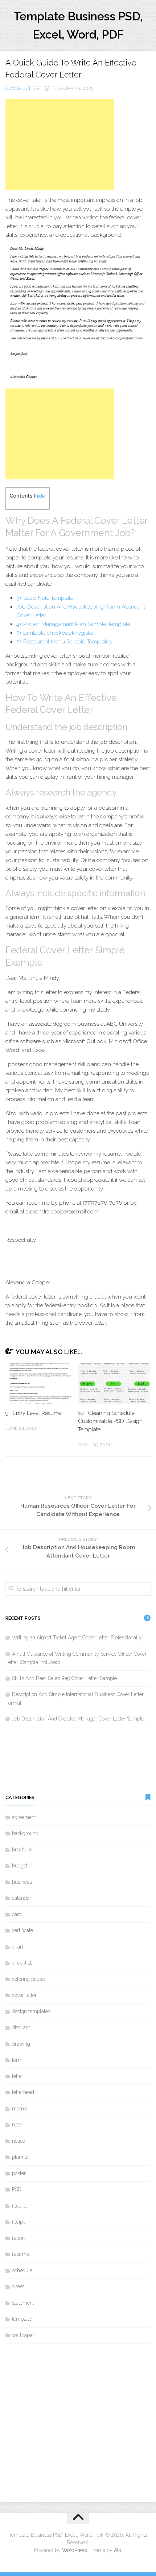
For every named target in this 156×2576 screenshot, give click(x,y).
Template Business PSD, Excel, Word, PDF (78, 25)
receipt (19, 2206)
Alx (118, 2550)
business (22, 1882)
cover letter (22, 88)
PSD (17, 2189)
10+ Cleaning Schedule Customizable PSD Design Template (110, 1421)
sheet (18, 2286)
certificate (22, 1930)
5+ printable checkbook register (55, 633)
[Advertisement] (60, 145)
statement (23, 2303)
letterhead (23, 2092)
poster (19, 2173)
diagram (21, 2027)
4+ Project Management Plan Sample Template (73, 624)
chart (18, 1947)
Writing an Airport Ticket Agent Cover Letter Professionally (77, 1638)
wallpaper (23, 2335)
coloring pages (28, 1979)
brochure (22, 1850)
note (17, 2125)
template (22, 2319)
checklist (22, 1963)
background (25, 1833)
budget (20, 1866)
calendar (22, 1898)
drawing (21, 2044)
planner (20, 2157)
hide (40, 496)
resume (20, 2254)
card (17, 1914)
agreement (24, 1817)
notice (19, 2141)
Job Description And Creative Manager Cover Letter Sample (78, 1719)
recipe (19, 2222)
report (19, 2238)
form (17, 2060)
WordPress (74, 2550)
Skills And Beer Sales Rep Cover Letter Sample (64, 1678)
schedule (22, 2270)
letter (18, 2076)
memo (19, 2109)
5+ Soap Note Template (45, 598)
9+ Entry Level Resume (33, 1413)
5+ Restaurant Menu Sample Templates (64, 642)
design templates (31, 2011)
